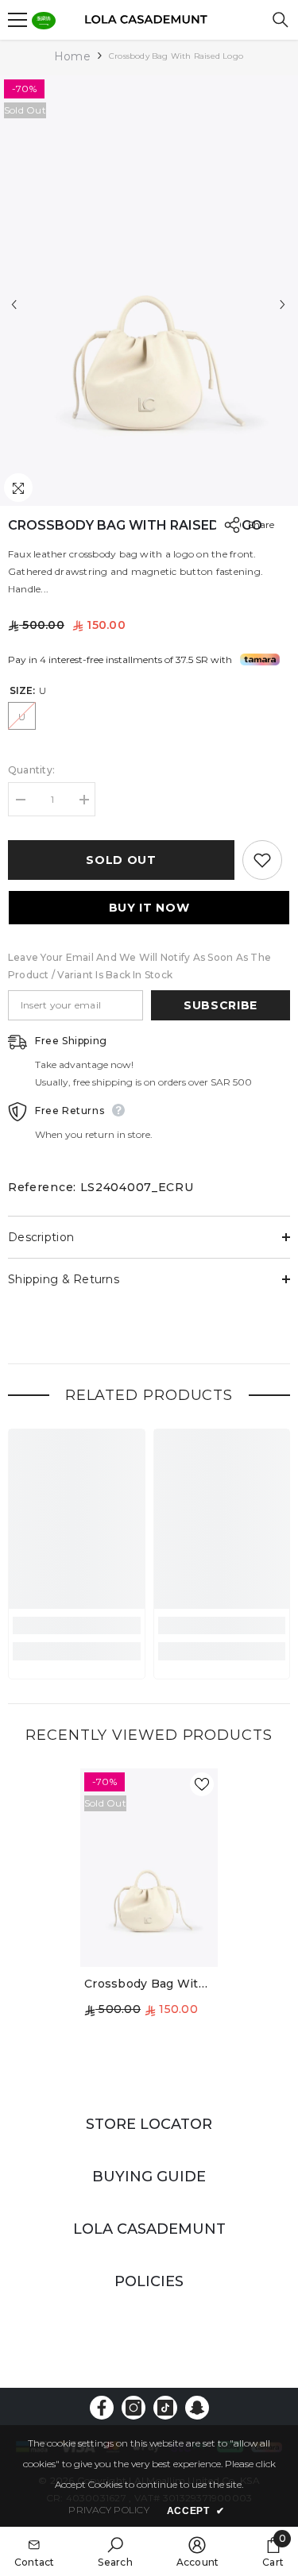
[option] (149, 291)
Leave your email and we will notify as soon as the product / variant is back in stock (139, 966)
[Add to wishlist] (262, 860)
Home (72, 56)
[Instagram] (134, 2408)
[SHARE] (228, 525)
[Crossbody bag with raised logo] (149, 1868)
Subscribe (221, 1005)
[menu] (17, 20)
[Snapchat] (197, 2408)
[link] (77, 1625)
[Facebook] (102, 2408)
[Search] (281, 20)
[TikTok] (165, 2408)
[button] (14, 305)
